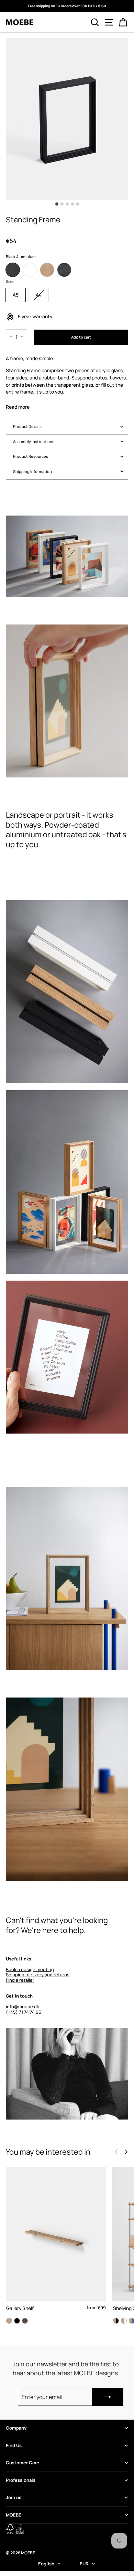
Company (16, 2428)
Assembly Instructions (34, 441)
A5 (16, 295)
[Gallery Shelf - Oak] (9, 2321)
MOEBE (14, 2515)
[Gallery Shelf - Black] (17, 2321)
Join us (14, 2497)
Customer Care (23, 2463)
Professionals (21, 2480)
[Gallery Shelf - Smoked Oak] (25, 2321)
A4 (39, 295)
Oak (47, 270)
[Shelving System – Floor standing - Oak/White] (124, 2321)
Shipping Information (32, 471)
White (30, 270)
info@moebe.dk (23, 2006)
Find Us (14, 2445)
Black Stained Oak (64, 270)
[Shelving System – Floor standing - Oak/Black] (116, 2321)
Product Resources (31, 456)
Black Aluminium (13, 270)
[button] (126, 2152)
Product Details (27, 426)
